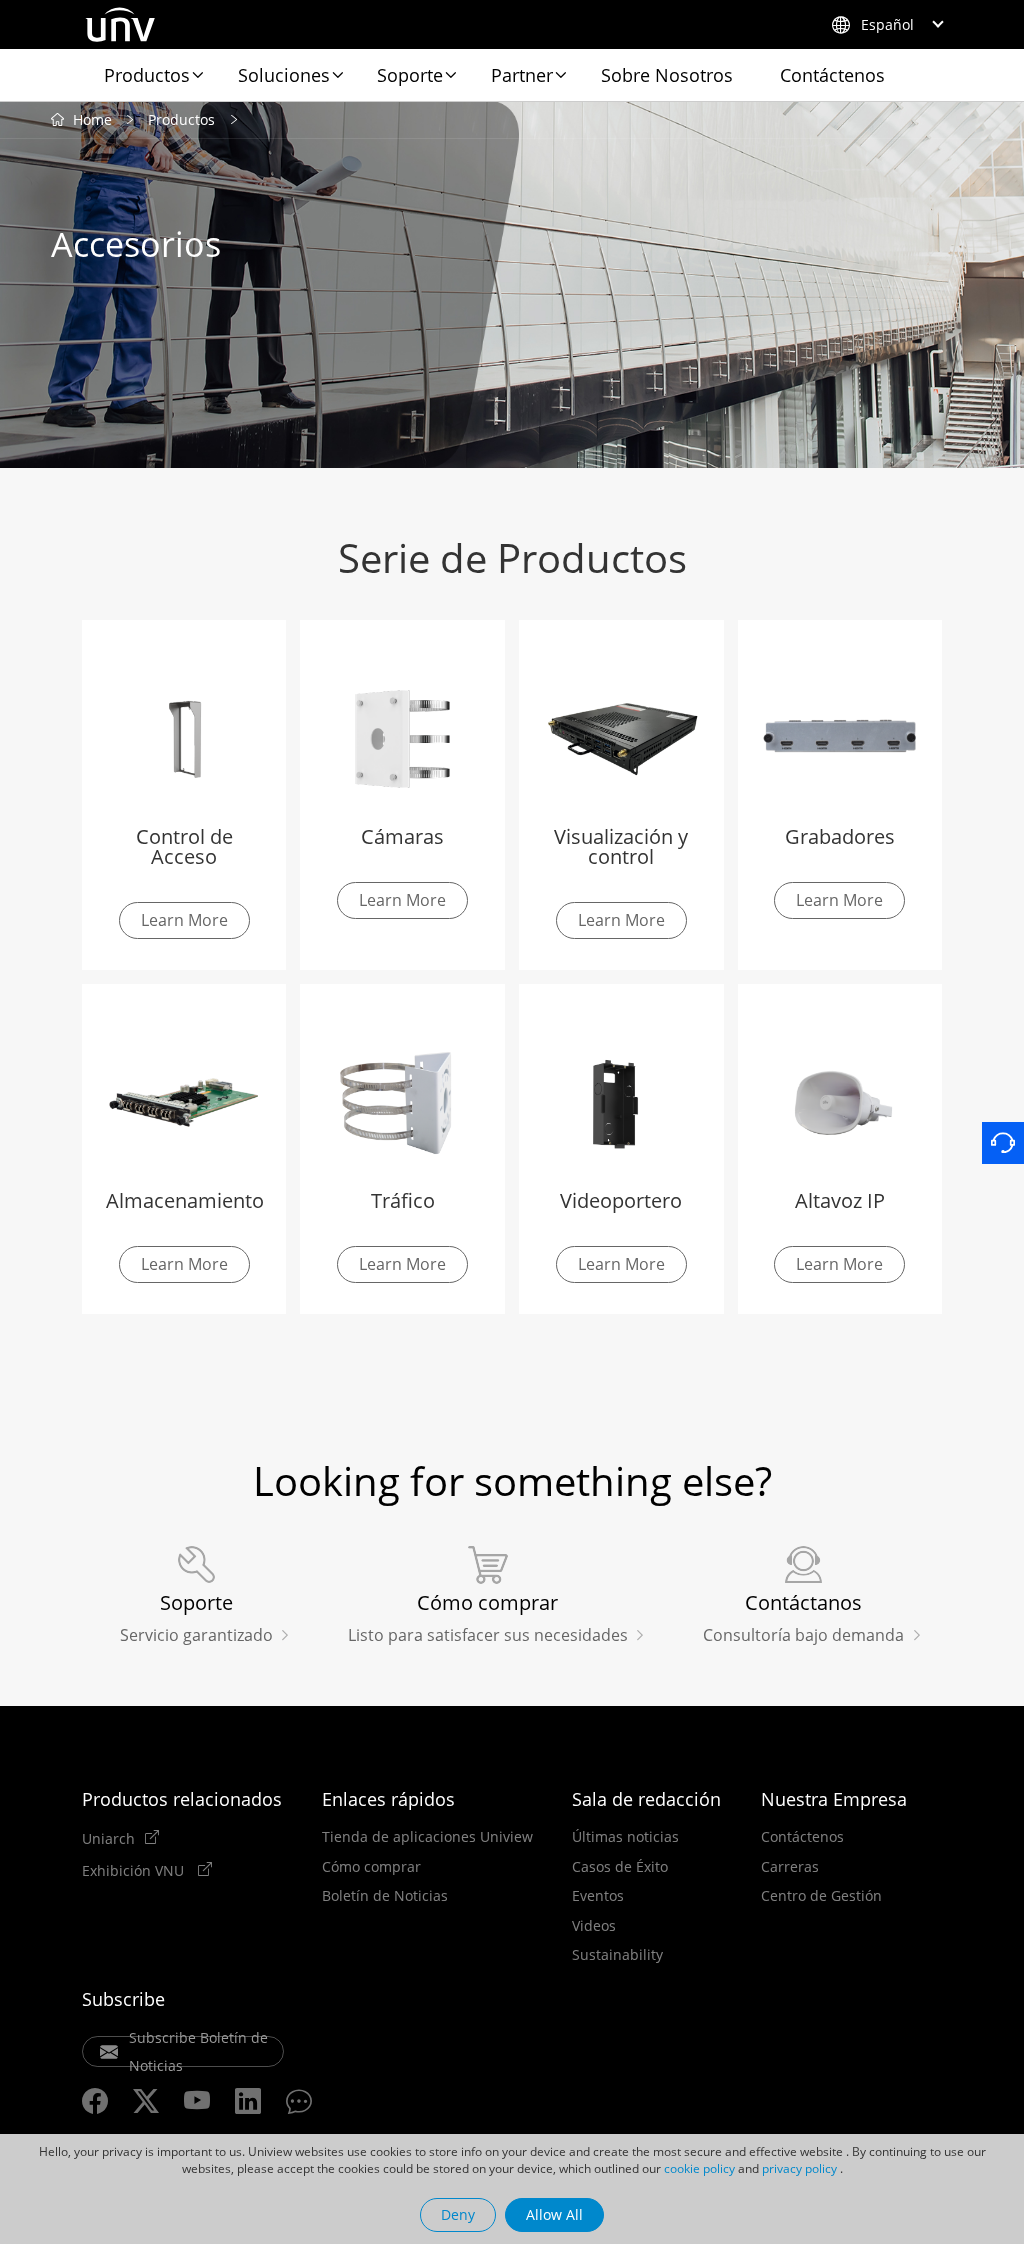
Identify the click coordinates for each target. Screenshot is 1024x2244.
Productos (147, 75)
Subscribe (123, 1999)
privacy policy (799, 2168)
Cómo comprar (371, 1867)
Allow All (554, 2214)
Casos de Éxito (620, 1867)
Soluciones (284, 75)
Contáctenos (832, 75)
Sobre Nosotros (667, 75)
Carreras (790, 1867)
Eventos (598, 1896)
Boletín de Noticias (385, 1896)
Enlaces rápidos (388, 1799)
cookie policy (699, 2168)
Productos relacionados (182, 1799)
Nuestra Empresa (834, 1799)
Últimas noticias (625, 1837)
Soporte (410, 75)
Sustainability (617, 1955)
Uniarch (108, 1838)
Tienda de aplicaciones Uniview (427, 1837)
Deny (458, 2214)
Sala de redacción (646, 1799)
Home (92, 119)
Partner (522, 75)
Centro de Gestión (821, 1896)
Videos (594, 1926)
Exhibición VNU (135, 1870)
